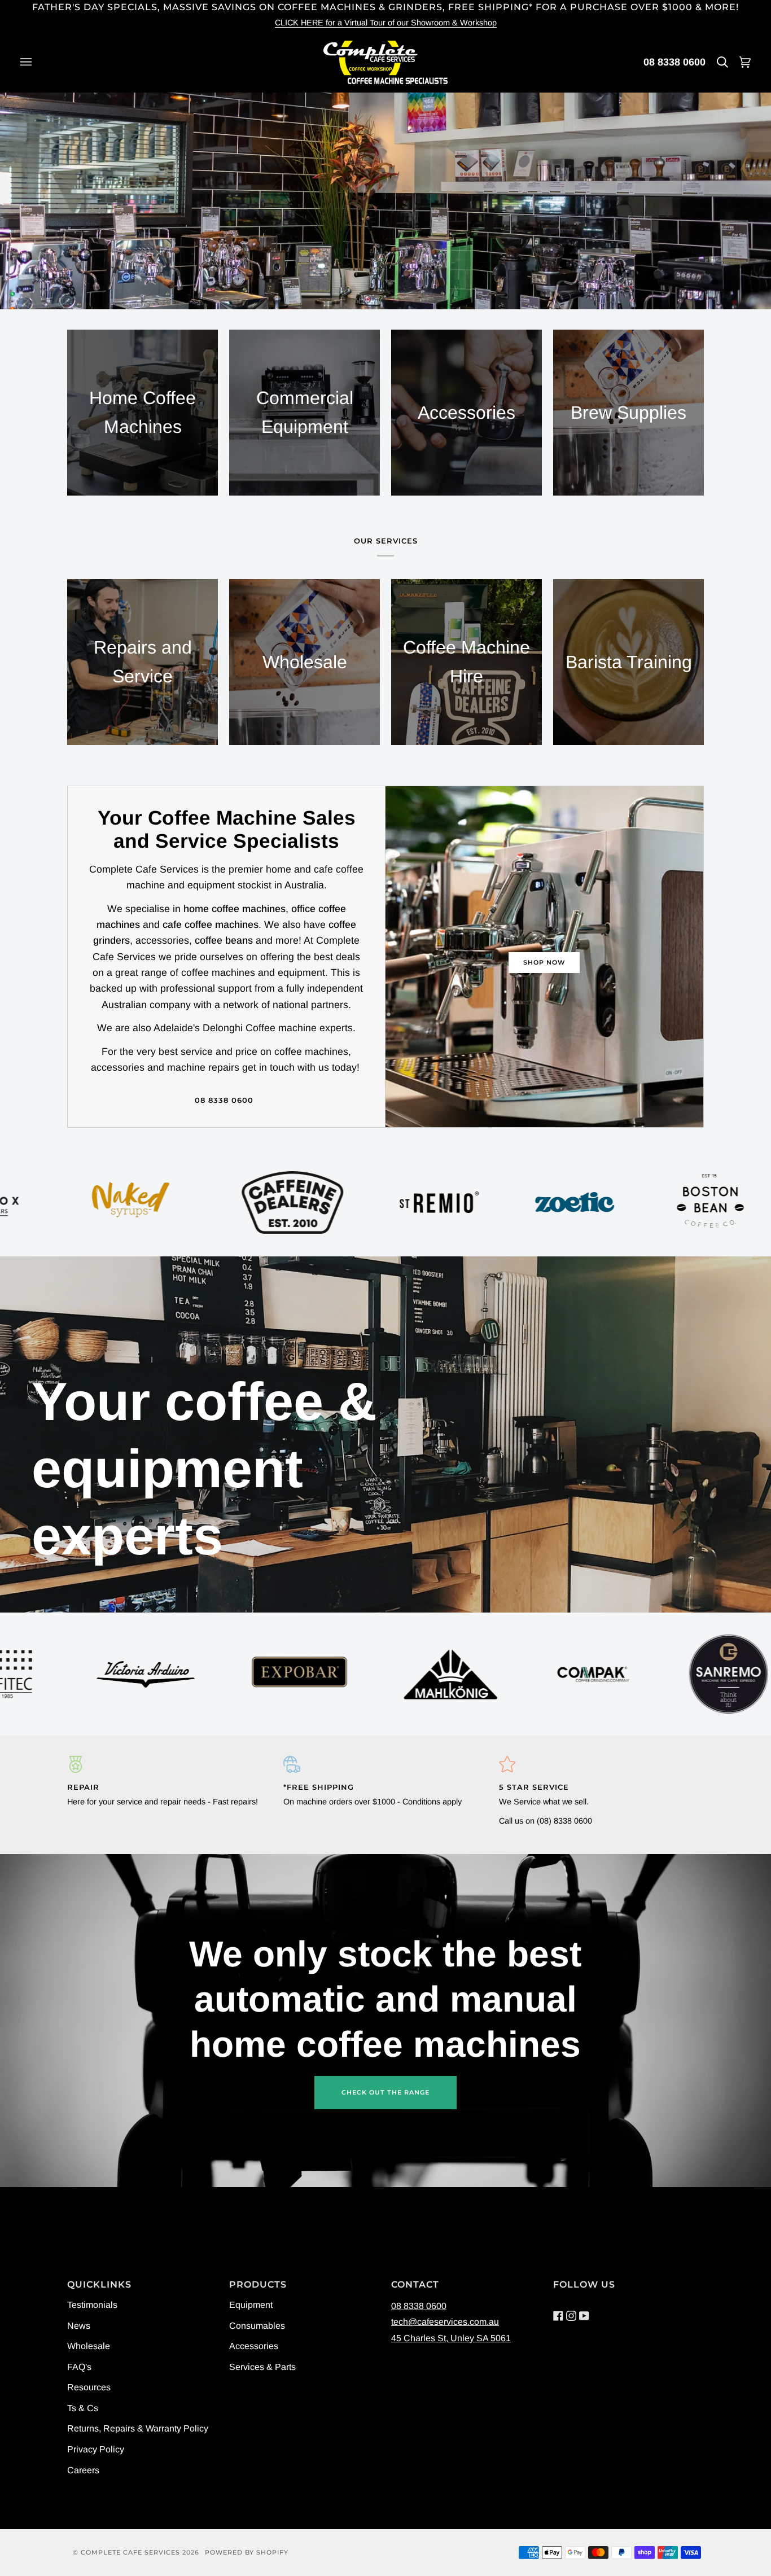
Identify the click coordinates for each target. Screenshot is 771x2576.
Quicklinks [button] (99, 2284)
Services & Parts (262, 2367)
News (79, 2326)
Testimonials (92, 2305)
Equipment (251, 2305)
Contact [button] (415, 2284)
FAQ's (79, 2367)
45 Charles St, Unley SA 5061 (451, 2338)
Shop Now (544, 962)
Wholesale (89, 2346)
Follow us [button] (584, 2284)
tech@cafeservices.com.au (445, 2322)
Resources (89, 2387)
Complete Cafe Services (130, 2552)
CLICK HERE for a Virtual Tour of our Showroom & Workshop (386, 23)
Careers (83, 2470)
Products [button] (258, 2284)
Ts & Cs (83, 2408)
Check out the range (385, 2092)
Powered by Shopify (247, 2552)
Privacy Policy (96, 2449)
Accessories (254, 2346)
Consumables (257, 2326)
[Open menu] (37, 62)
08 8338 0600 (674, 62)
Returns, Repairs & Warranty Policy (138, 2428)
